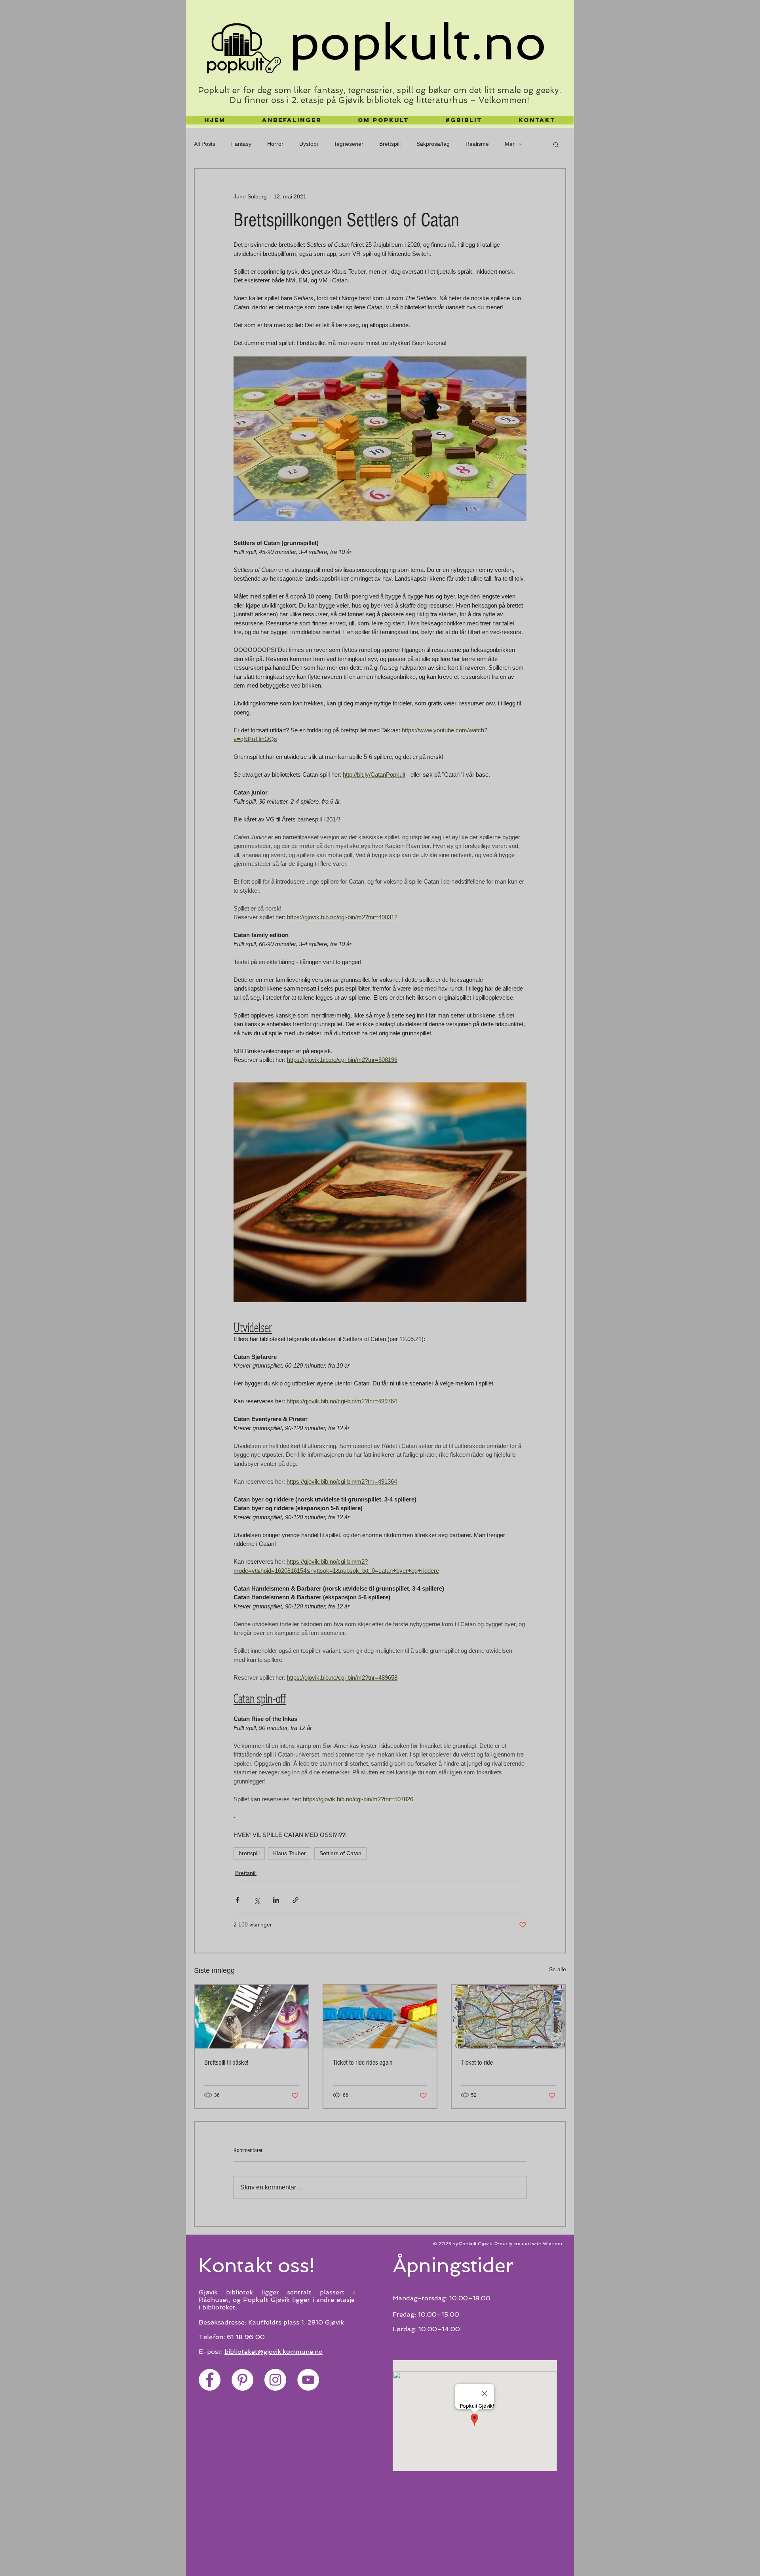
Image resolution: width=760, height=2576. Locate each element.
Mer (510, 144)
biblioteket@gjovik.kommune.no (274, 2352)
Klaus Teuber (290, 1853)
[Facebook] (210, 2380)
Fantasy (241, 144)
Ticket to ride (477, 2063)
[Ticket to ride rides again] (380, 2017)
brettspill (249, 1853)
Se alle (558, 1969)
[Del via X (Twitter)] (257, 1900)
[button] (556, 144)
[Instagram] (275, 2380)
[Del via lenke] (295, 1900)
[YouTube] (308, 2380)
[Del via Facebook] (237, 1900)
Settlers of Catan (340, 1853)
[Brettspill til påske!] (252, 2017)
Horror (275, 144)
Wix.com (552, 2244)
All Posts (205, 144)
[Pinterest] (242, 2380)
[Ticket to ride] (508, 2017)
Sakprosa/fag (433, 144)
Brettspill (390, 144)
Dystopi (309, 144)
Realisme (477, 144)
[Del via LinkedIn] (276, 1900)
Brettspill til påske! (226, 2063)
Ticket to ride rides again (363, 2063)
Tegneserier (349, 144)
